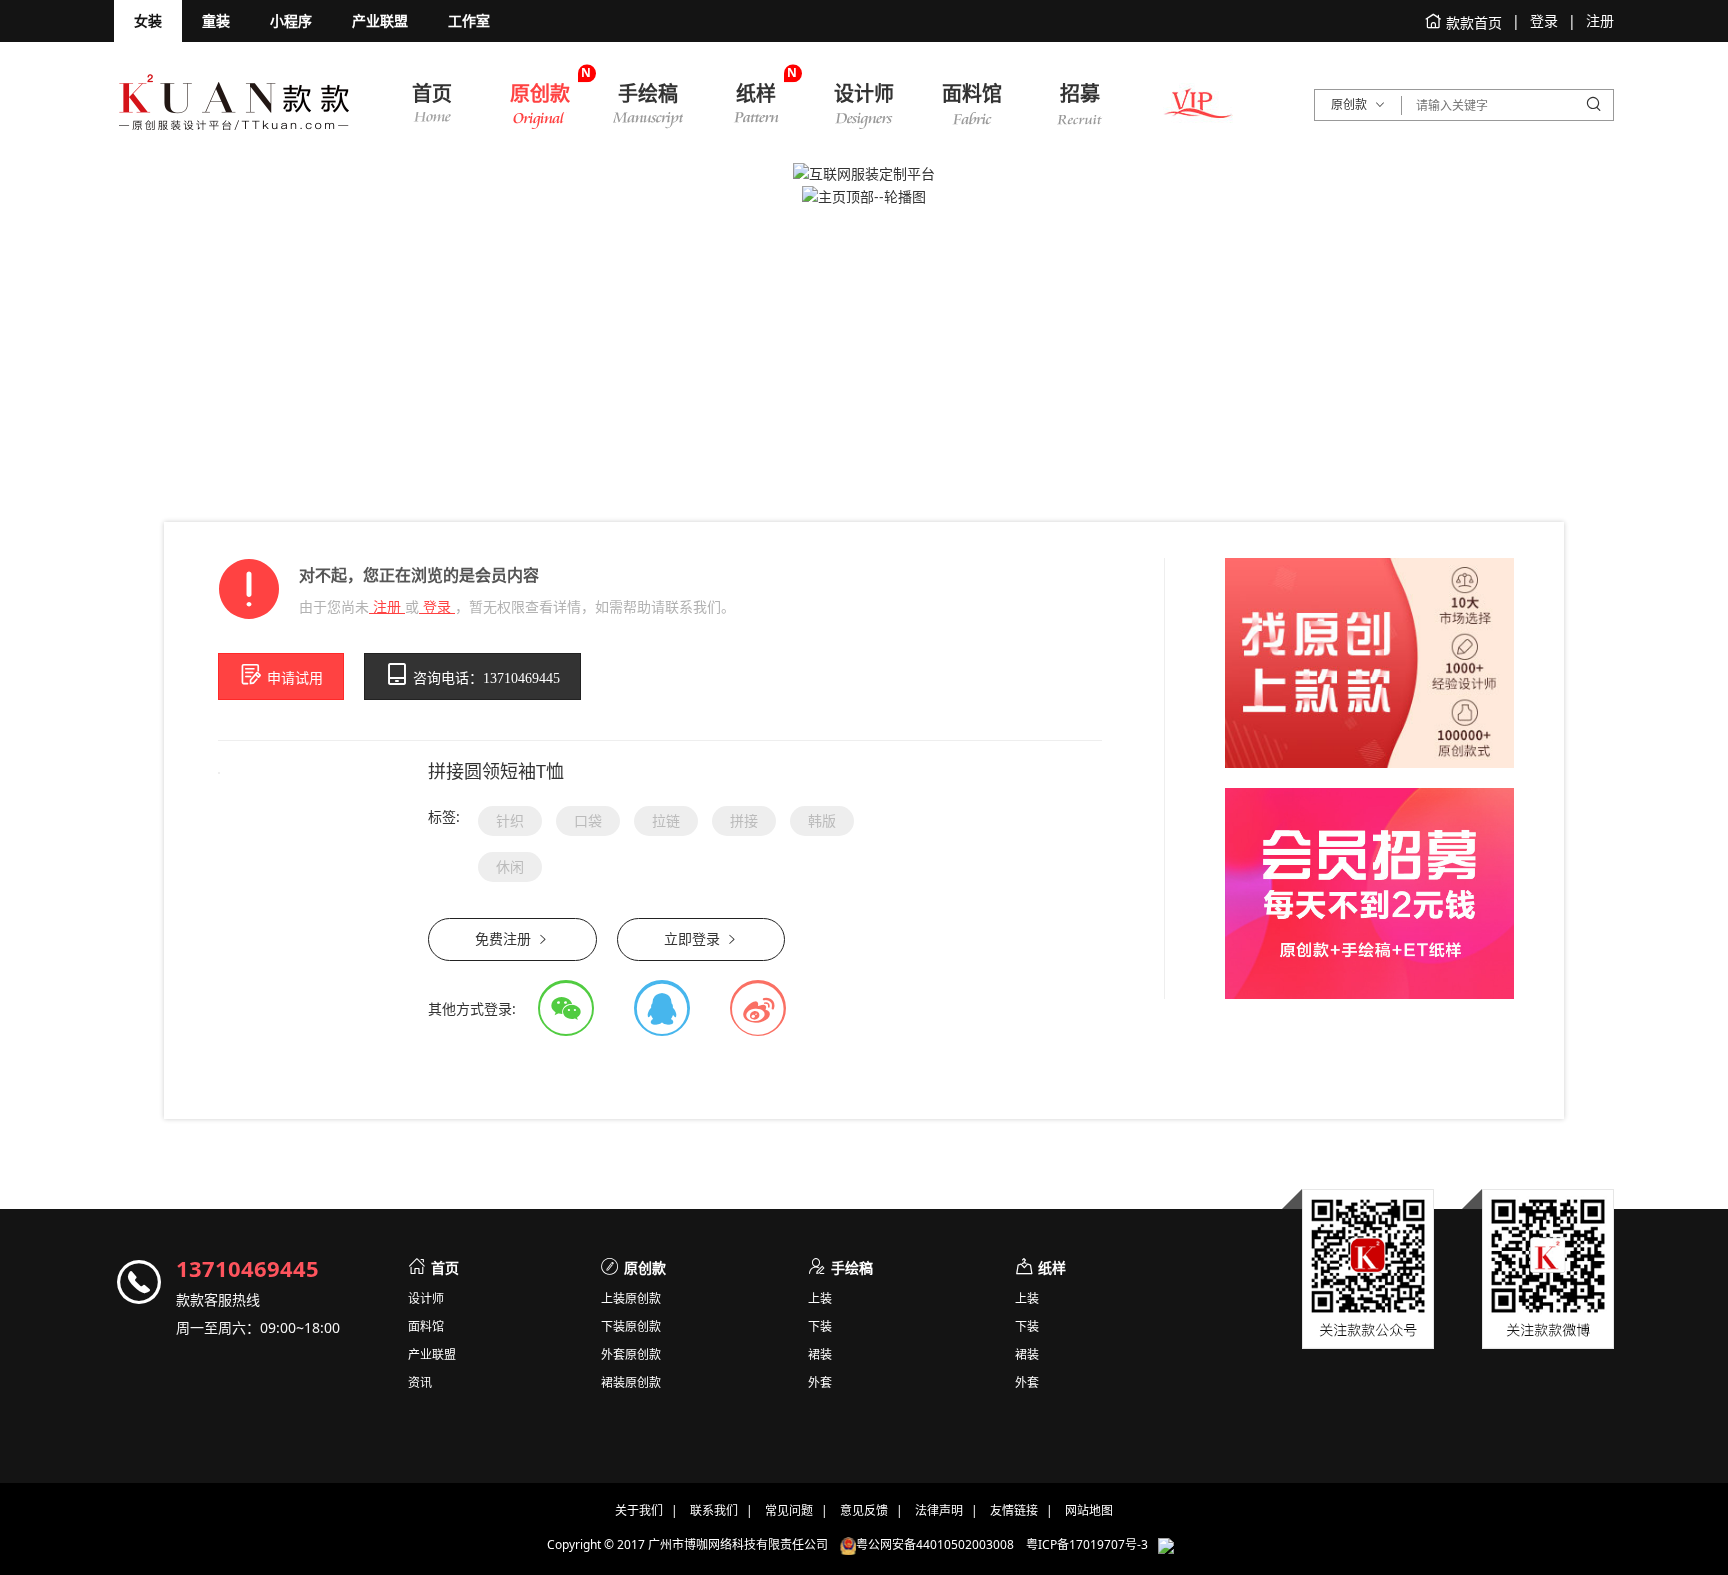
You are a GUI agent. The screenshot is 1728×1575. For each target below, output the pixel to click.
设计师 (426, 1299)
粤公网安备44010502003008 (941, 1544)
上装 (820, 1299)
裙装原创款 (631, 1383)
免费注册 (505, 939)
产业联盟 (432, 1355)
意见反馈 (864, 1510)
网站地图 (1089, 1510)
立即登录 (694, 939)
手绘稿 (852, 1267)
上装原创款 (631, 1299)
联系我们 (714, 1510)
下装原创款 (631, 1327)
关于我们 (639, 1510)
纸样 (1052, 1267)
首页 (445, 1267)
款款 (234, 102)
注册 (387, 606)
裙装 (820, 1355)
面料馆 (426, 1327)
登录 (437, 606)
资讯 (420, 1383)
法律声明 (939, 1510)
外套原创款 (631, 1355)
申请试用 (293, 678)
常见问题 (789, 1510)
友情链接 (1014, 1510)
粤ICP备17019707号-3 (1087, 1544)
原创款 (645, 1267)
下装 (820, 1327)
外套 (820, 1383)
